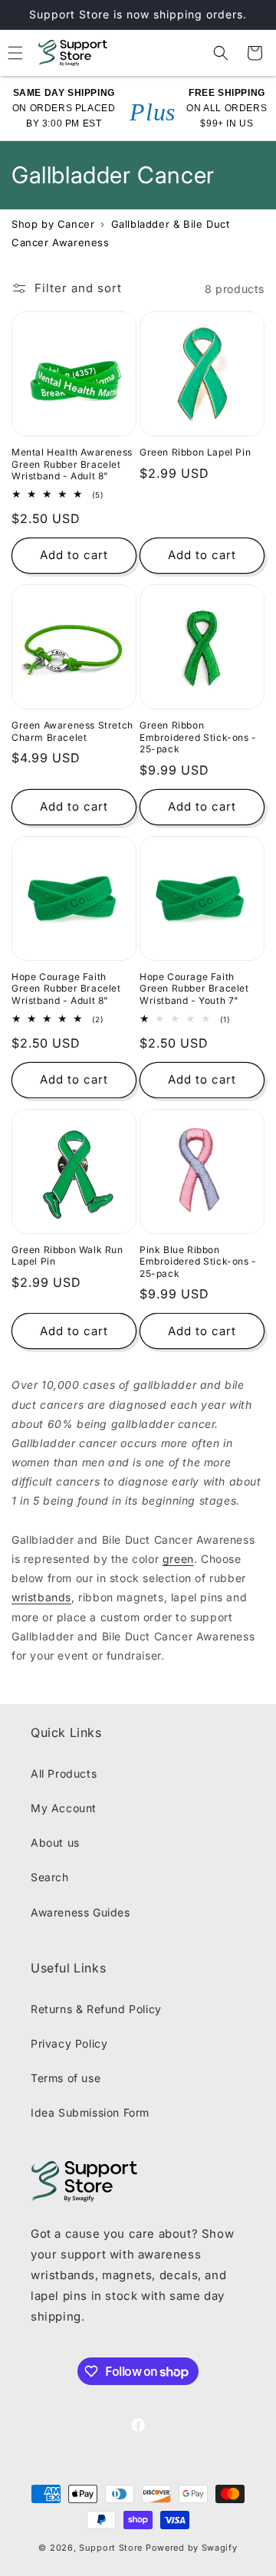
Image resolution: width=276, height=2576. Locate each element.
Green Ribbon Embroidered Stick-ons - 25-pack (198, 737)
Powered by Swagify (192, 2548)
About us (55, 1842)
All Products (64, 1773)
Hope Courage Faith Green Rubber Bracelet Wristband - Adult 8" (66, 989)
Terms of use (66, 2078)
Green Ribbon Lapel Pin (195, 452)
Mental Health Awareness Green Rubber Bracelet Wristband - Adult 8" (72, 464)
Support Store (111, 2548)
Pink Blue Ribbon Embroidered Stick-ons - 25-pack (198, 1262)
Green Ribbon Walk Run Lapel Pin (67, 1256)
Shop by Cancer (53, 224)
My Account (64, 1808)
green (178, 1559)
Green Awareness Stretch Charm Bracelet (72, 731)
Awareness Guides (80, 1912)
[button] (221, 53)
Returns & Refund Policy (96, 2009)
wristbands (41, 1597)
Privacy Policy (69, 2043)
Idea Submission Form (90, 2112)
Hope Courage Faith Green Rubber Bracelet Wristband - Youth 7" (194, 989)
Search (50, 1877)
